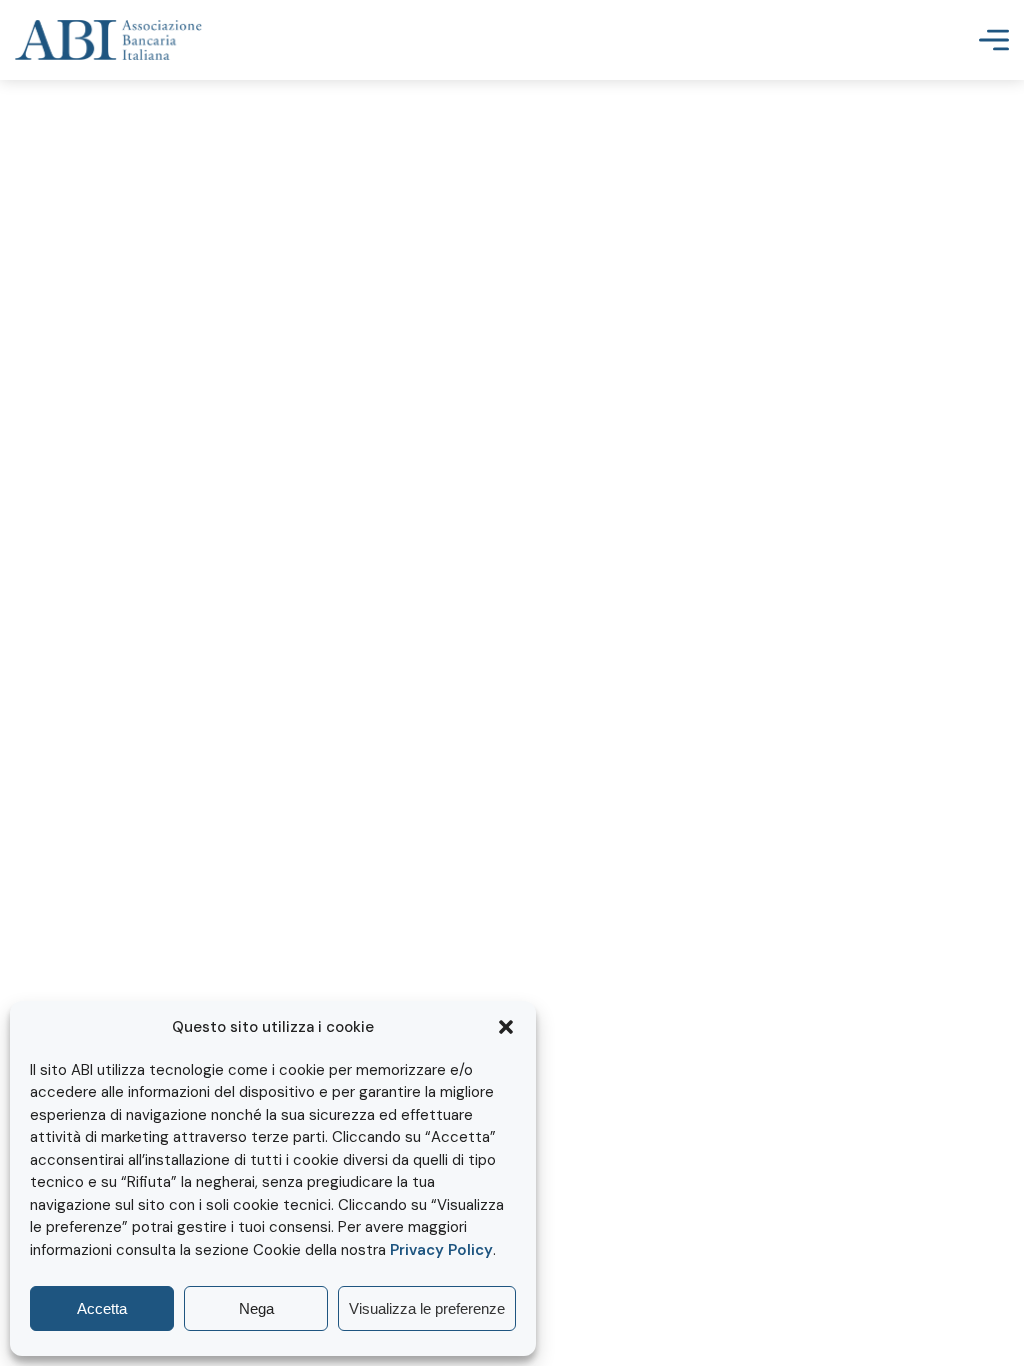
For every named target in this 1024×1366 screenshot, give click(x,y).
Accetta (102, 1308)
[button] (506, 1027)
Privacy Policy (441, 1250)
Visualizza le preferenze (427, 1308)
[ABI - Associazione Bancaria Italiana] (108, 40)
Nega (256, 1308)
